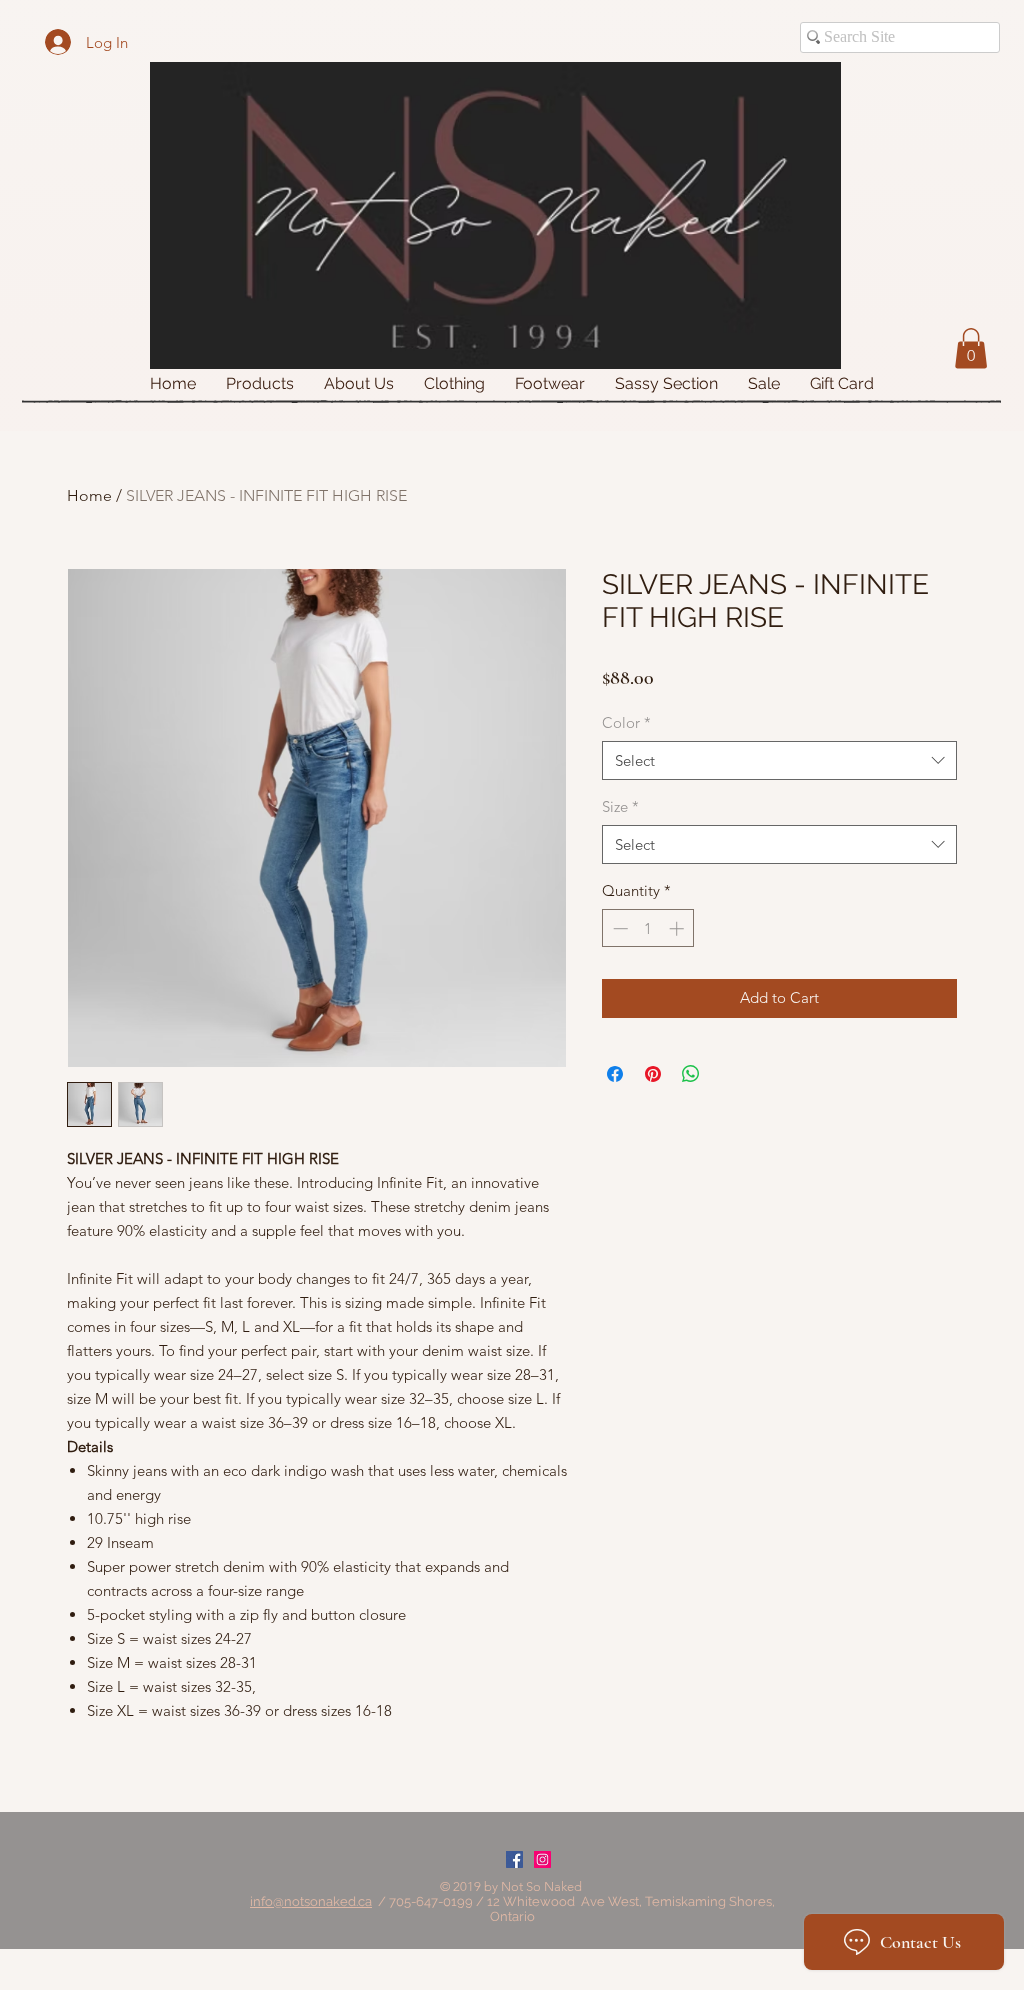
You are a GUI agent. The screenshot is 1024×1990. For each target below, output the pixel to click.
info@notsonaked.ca (311, 1901)
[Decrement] (618, 928)
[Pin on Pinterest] (653, 1074)
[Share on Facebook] (615, 1074)
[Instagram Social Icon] (542, 1859)
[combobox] (779, 760)
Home (89, 495)
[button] (971, 348)
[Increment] (678, 928)
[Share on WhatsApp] (691, 1074)
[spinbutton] (648, 928)
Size (620, 806)
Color (626, 722)
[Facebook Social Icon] (514, 1859)
